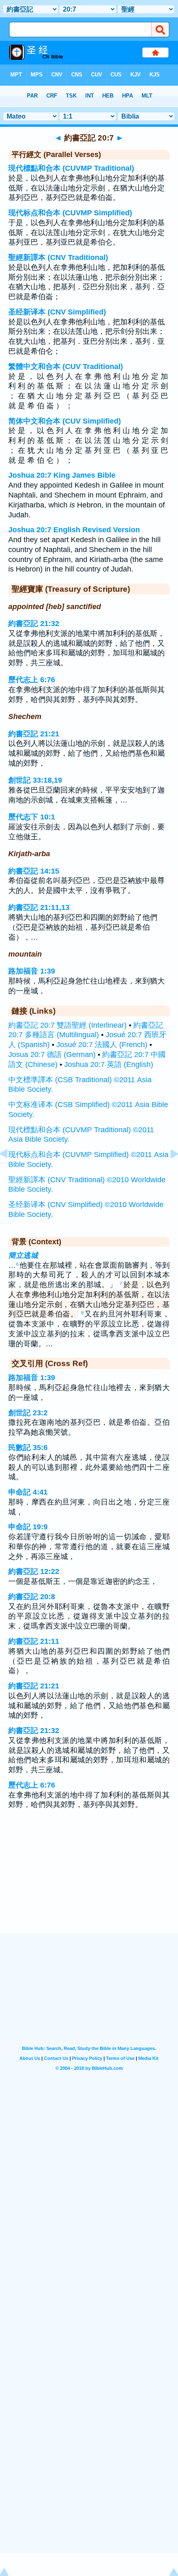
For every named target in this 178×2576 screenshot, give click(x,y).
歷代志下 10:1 (32, 817)
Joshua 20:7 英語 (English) (109, 1064)
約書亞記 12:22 (34, 1571)
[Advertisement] (89, 1882)
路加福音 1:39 (32, 971)
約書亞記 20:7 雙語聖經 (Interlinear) (67, 1025)
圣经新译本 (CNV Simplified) (57, 312)
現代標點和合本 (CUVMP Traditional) (71, 168)
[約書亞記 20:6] (10, 1172)
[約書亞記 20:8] (168, 1172)
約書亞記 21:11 (34, 1641)
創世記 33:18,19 (35, 780)
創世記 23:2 (28, 1413)
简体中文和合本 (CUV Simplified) (65, 421)
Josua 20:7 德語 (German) (52, 1055)
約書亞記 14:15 (34, 871)
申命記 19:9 (28, 1527)
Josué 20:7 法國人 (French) (102, 1045)
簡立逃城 (23, 1255)
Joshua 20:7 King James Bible (62, 475)
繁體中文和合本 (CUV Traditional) (66, 367)
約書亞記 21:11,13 (39, 907)
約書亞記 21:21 (34, 734)
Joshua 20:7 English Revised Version (74, 530)
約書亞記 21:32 (34, 624)
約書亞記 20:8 (32, 1597)
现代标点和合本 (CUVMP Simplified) (70, 213)
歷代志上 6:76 (32, 680)
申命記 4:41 (28, 1492)
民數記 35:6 (28, 1448)
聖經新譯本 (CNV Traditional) (58, 257)
